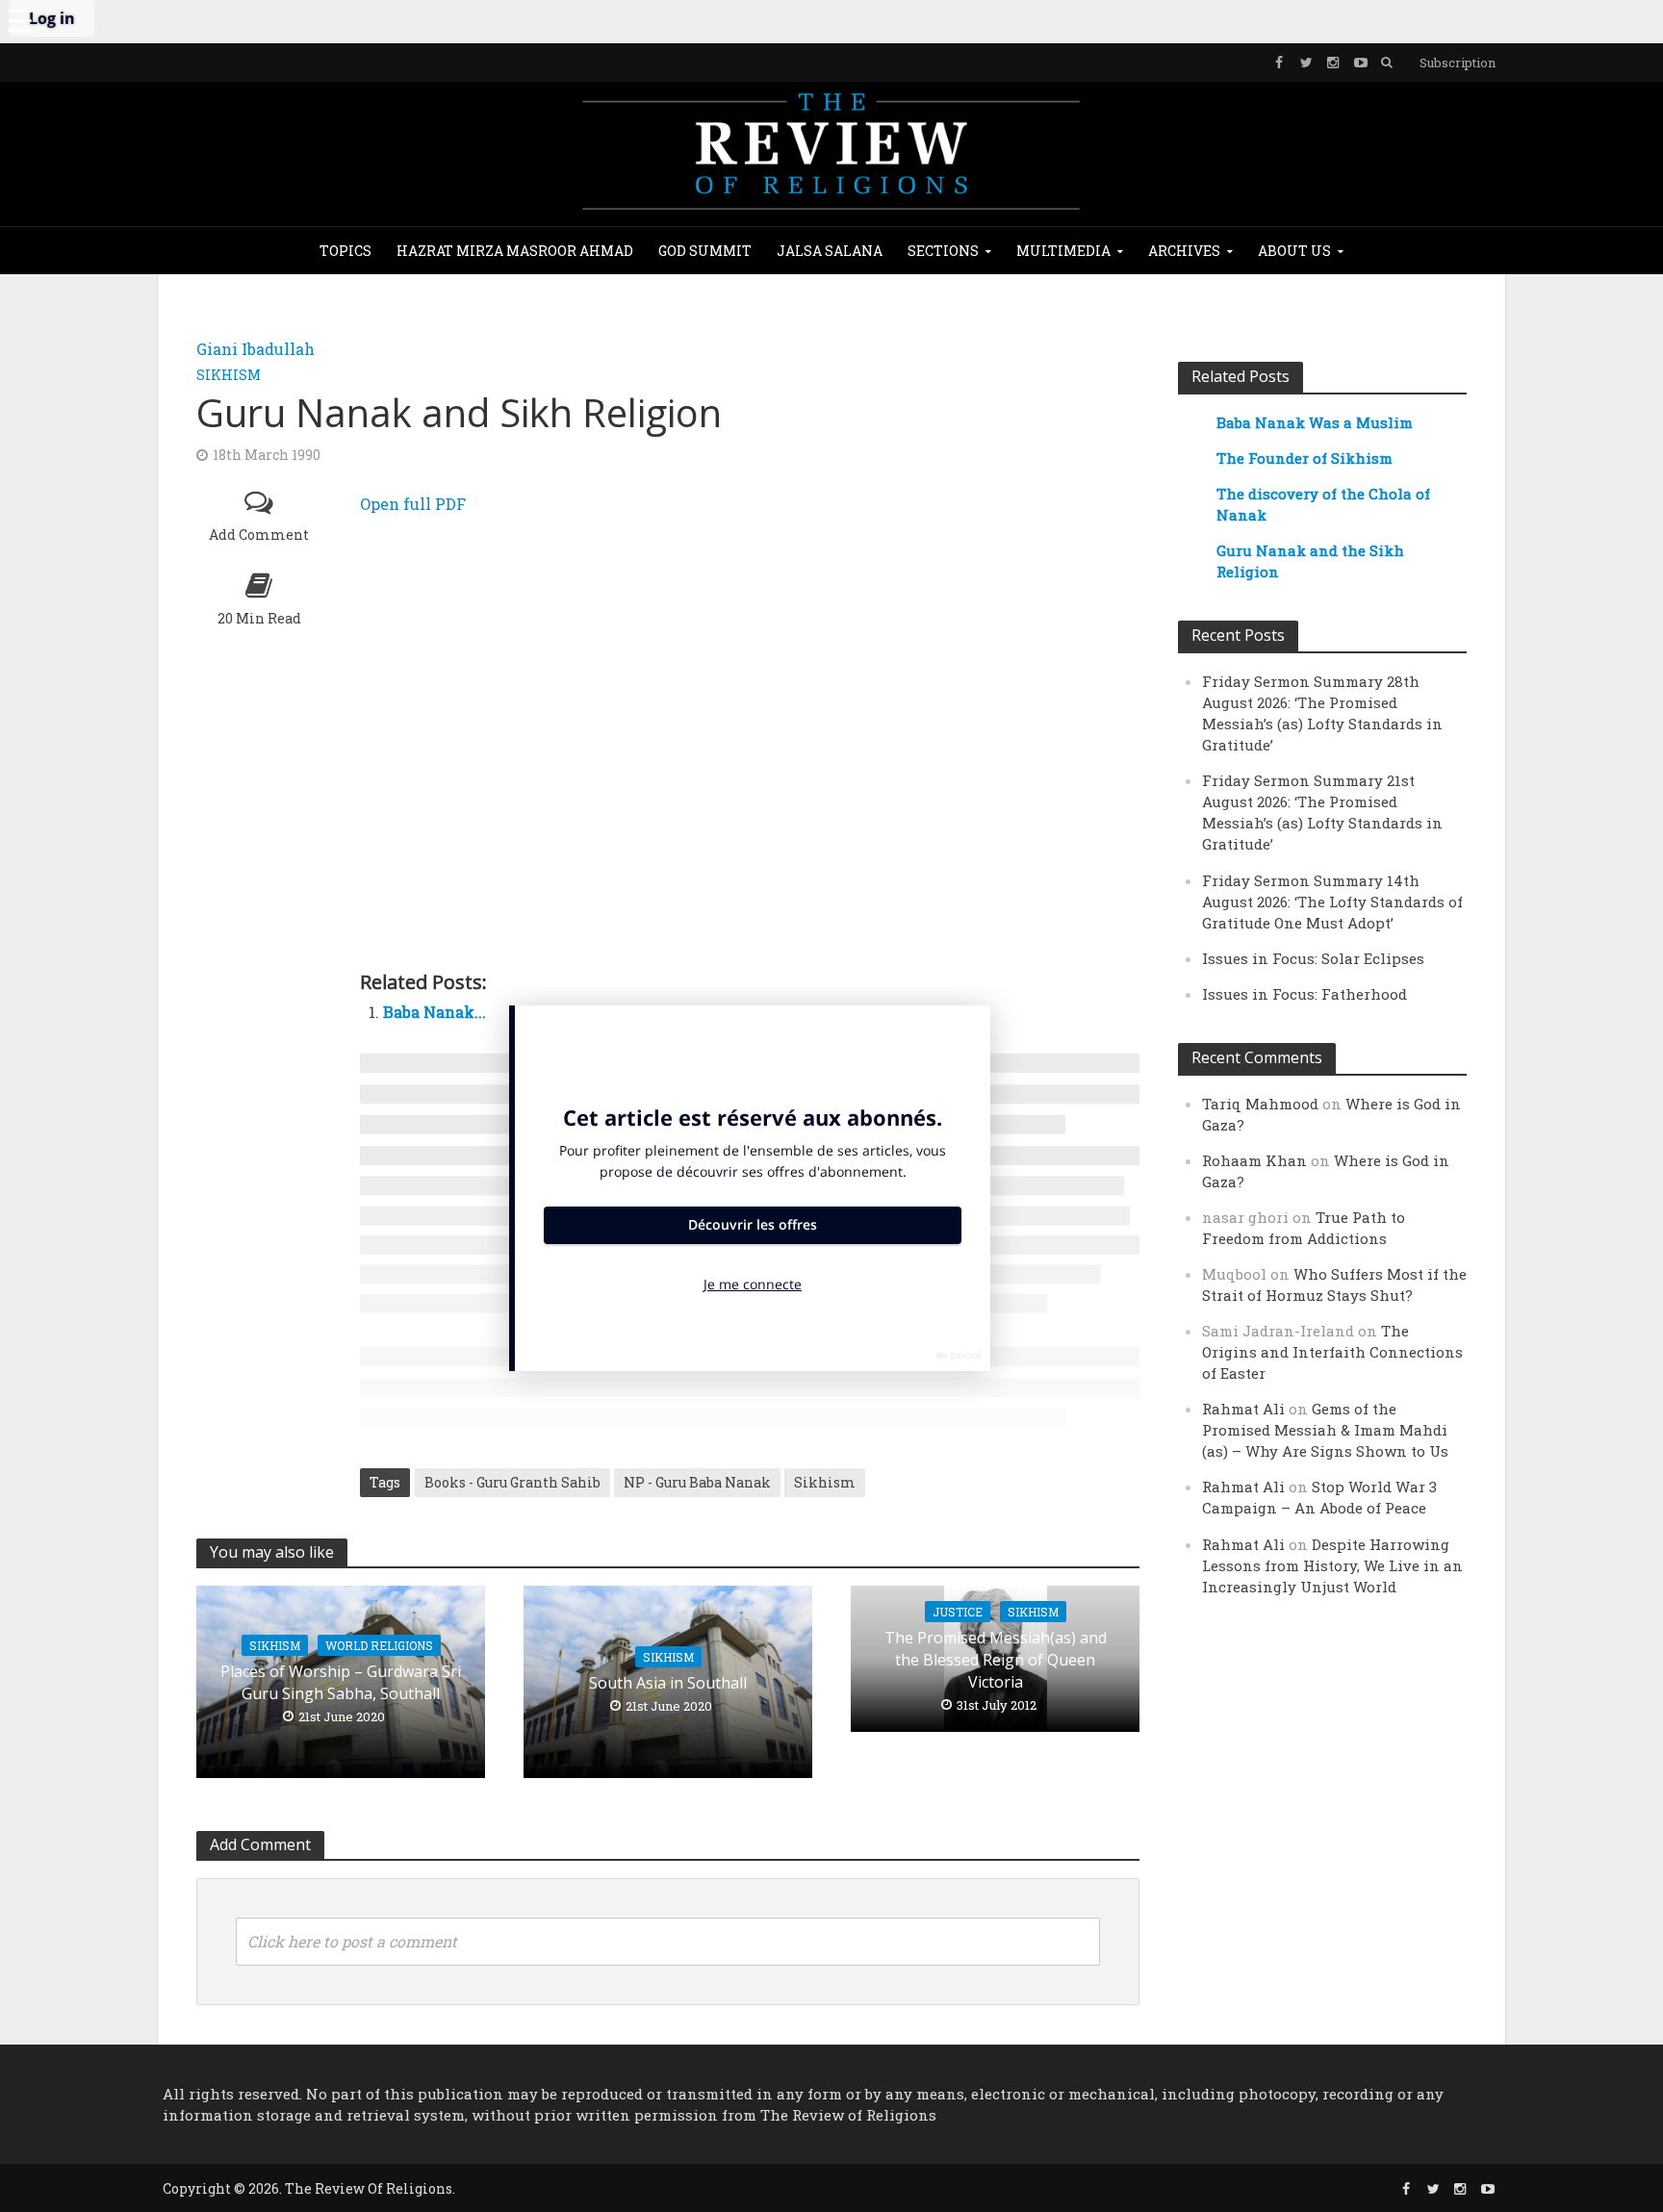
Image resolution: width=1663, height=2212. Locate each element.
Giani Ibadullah (256, 349)
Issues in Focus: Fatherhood (1305, 994)
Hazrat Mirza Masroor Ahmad (515, 251)
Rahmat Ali (1243, 1409)
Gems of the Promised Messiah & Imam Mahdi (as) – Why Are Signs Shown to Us (1325, 1430)
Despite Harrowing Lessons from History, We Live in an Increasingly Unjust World (1332, 1565)
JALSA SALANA (830, 251)
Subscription (1458, 63)
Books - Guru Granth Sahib (512, 1482)
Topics (345, 251)
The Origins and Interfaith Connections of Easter (1332, 1352)
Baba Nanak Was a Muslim (1315, 422)
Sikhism (229, 375)
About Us (1294, 251)
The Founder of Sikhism (1305, 458)
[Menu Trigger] (19, 19)
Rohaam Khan (1254, 1160)
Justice (958, 1612)
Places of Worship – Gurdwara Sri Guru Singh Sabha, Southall (341, 1682)
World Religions (379, 1645)
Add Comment (259, 534)
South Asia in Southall (668, 1683)
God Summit (705, 251)
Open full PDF (413, 504)
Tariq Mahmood (1260, 1104)
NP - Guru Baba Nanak (697, 1482)
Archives (1184, 251)
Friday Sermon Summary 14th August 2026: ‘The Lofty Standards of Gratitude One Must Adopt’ (1332, 902)
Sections (943, 251)
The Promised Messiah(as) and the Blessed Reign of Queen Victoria (996, 1660)
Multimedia (1063, 251)
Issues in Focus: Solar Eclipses (1313, 958)
